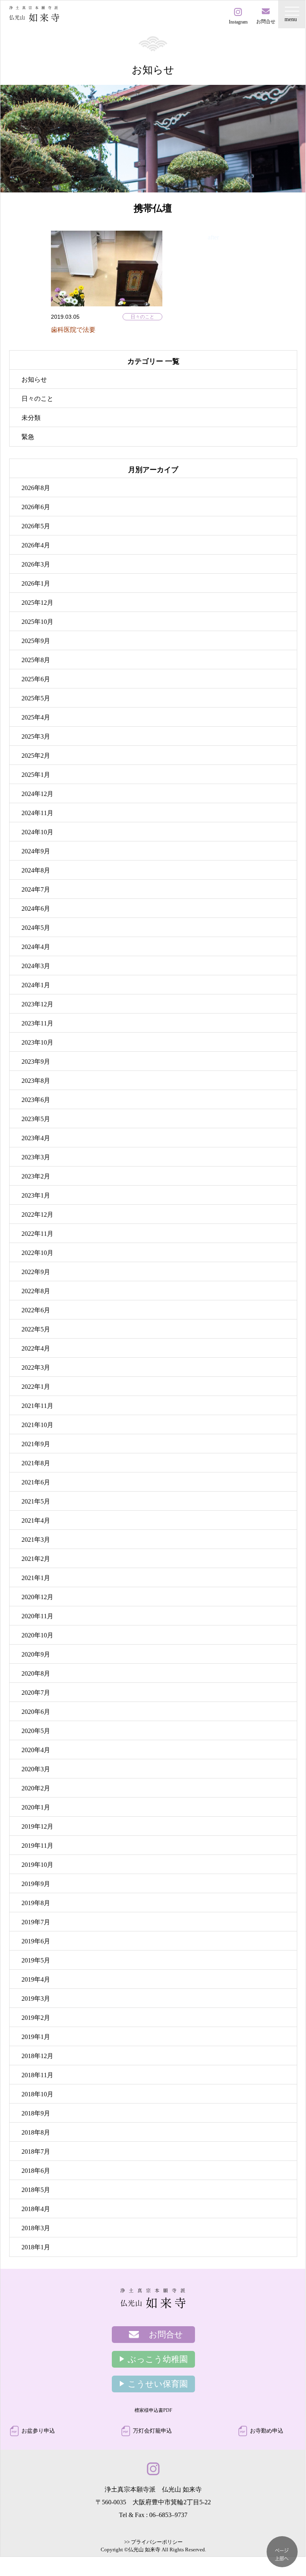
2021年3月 (36, 1540)
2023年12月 (37, 1004)
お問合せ (166, 2335)
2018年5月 (36, 2190)
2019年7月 (36, 1922)
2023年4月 (36, 1138)
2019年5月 (36, 1960)
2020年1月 (36, 1807)
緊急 (28, 437)
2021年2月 (36, 1559)
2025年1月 (36, 775)
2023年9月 (36, 1062)
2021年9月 (36, 1444)
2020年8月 (36, 1673)
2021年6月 (36, 1482)
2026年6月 (36, 507)
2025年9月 (36, 641)
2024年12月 (37, 794)
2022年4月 (36, 1348)
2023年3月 (36, 1157)
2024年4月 (36, 947)
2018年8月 (36, 2132)
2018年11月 (37, 2075)
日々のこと (142, 317)
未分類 (31, 418)
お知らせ (34, 379)
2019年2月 (36, 2018)
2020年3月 (36, 1769)
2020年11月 (37, 1616)
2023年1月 (36, 1195)
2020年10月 (37, 1635)
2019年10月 (37, 1865)
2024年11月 (37, 813)
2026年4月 (36, 545)
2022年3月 (36, 1367)
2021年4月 (36, 1520)
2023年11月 (37, 1023)
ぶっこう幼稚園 (158, 2359)
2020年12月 (37, 1597)
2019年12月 (37, 1826)
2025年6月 (36, 679)
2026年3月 (36, 564)
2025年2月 (36, 756)
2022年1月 (36, 1387)
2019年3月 (36, 1999)
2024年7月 (36, 889)
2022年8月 (36, 1291)
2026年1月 (36, 583)
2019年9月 (36, 1884)
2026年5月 (36, 526)
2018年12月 (37, 2056)
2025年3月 (36, 736)
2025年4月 (36, 717)
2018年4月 (36, 2209)
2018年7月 (36, 2152)
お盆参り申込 (38, 2431)
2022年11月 (37, 1234)
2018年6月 (36, 2171)
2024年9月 (36, 851)
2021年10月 (37, 1425)
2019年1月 (36, 2037)
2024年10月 (37, 832)
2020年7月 (36, 1693)
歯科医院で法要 (73, 330)
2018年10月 (37, 2094)
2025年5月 (36, 698)
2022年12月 (37, 1214)
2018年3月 (36, 2228)
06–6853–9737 (168, 2515)
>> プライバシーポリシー (153, 2542)
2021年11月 (37, 1406)
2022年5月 (36, 1329)
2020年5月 (36, 1731)
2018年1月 (36, 2247)
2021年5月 (36, 1501)
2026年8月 (36, 488)
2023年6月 (36, 1100)
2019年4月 (36, 1979)
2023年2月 (36, 1176)
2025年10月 (37, 622)
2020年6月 (36, 1712)
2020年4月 (36, 1750)
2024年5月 (36, 928)
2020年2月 (36, 1788)
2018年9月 (36, 2113)
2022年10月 (37, 1253)
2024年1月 (36, 985)
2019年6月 (36, 1941)
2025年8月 (36, 660)
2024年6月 (36, 909)
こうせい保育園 (158, 2384)
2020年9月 (36, 1654)
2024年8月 (36, 870)
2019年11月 (37, 1846)
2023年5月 (36, 1119)
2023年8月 (36, 1081)
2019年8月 (36, 1903)
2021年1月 (36, 1578)
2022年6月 (36, 1310)
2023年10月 (37, 1042)
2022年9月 (36, 1272)
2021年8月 (36, 1463)
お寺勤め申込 (267, 2431)
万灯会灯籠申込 (152, 2431)
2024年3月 (36, 966)
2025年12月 (37, 603)
